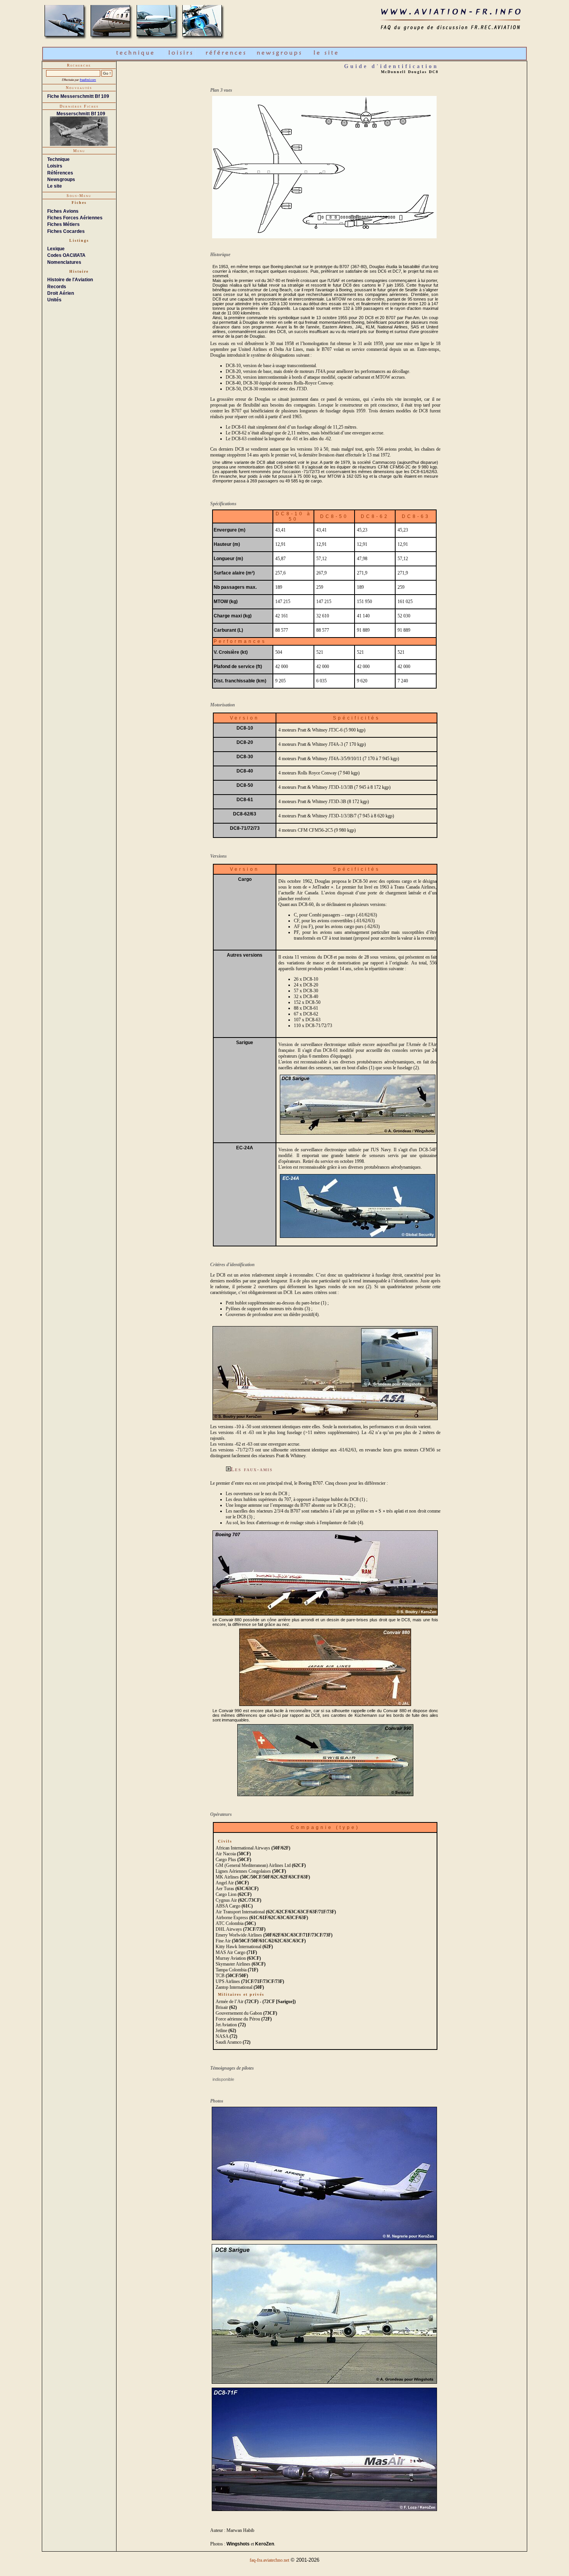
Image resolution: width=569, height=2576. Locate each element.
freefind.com (88, 80)
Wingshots (238, 2544)
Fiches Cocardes (66, 231)
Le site (55, 186)
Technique (58, 159)
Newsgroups (61, 179)
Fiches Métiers (63, 224)
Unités (54, 300)
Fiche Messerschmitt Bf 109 (78, 96)
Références (60, 173)
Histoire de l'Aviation (70, 280)
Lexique (56, 249)
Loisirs (55, 166)
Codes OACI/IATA (66, 255)
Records (57, 287)
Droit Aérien (61, 293)
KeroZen (265, 2544)
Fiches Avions (63, 211)
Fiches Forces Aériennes (75, 218)
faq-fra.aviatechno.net (269, 2560)
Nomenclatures (64, 262)
